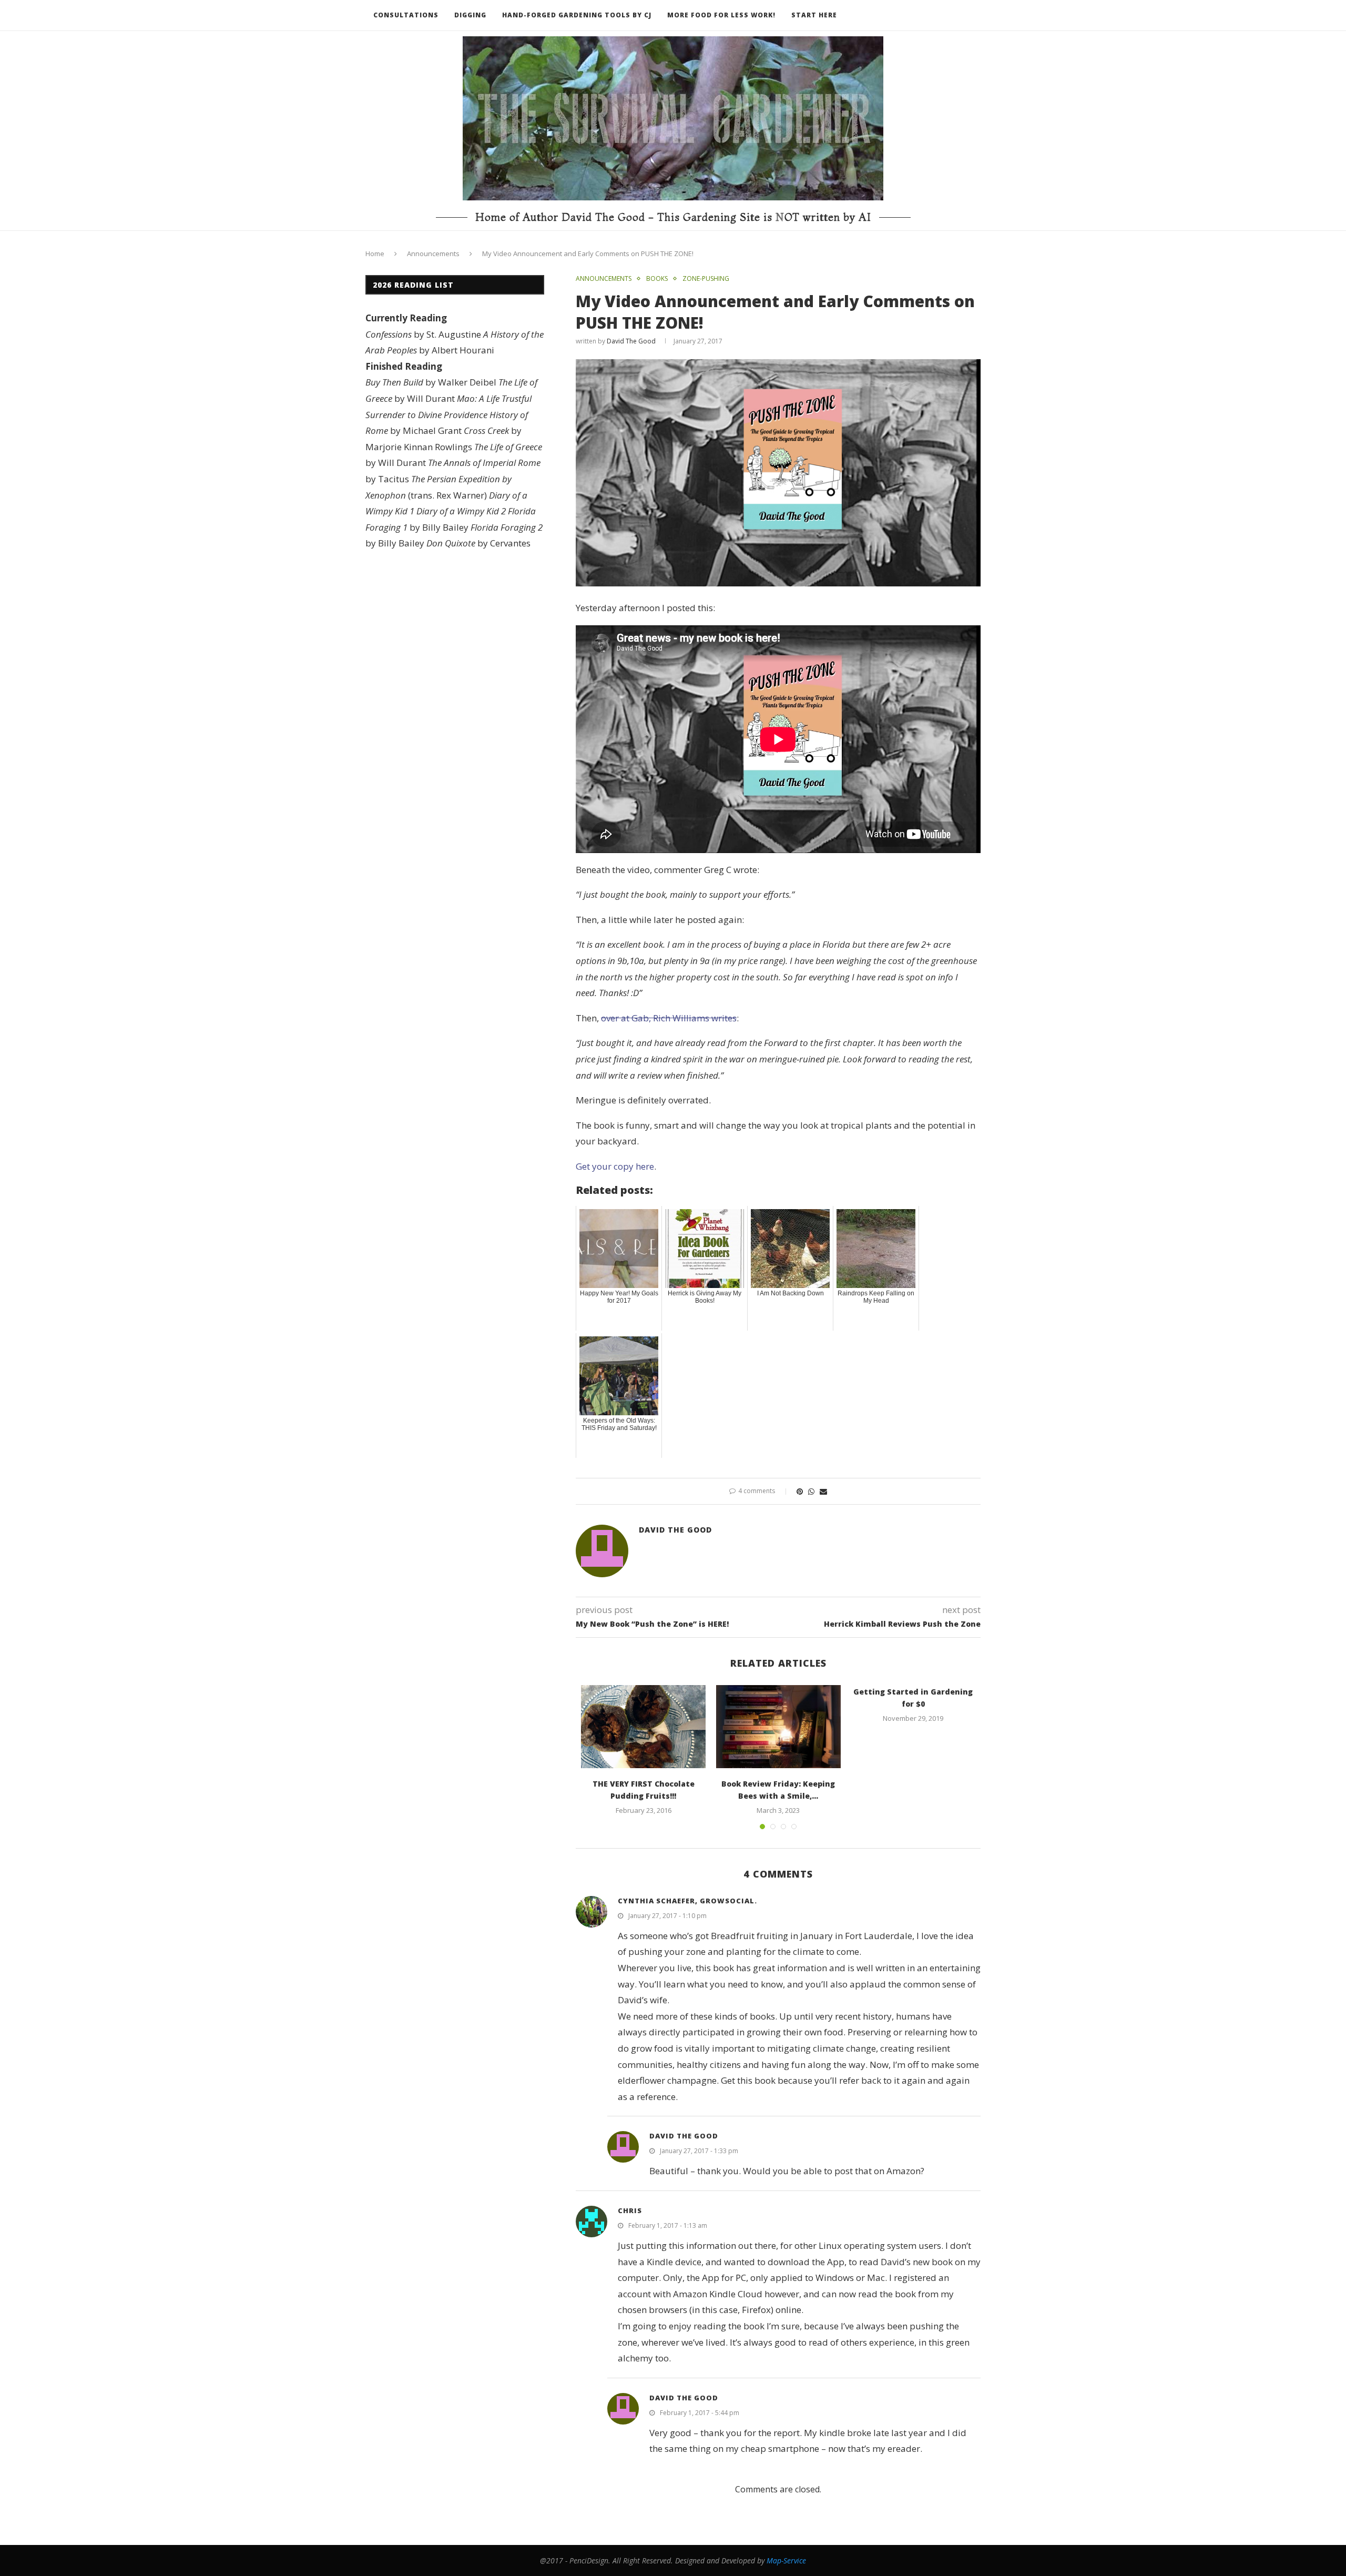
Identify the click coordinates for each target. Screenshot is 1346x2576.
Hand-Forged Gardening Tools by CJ (577, 15)
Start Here (814, 15)
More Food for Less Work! (721, 15)
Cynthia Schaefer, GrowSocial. (687, 1901)
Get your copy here (615, 1166)
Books (657, 279)
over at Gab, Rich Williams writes (669, 1018)
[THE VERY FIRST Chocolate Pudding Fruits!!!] (643, 1727)
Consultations (406, 15)
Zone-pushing (706, 279)
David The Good (631, 341)
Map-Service (786, 2560)
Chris (630, 2210)
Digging (470, 15)
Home (375, 253)
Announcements (433, 253)
